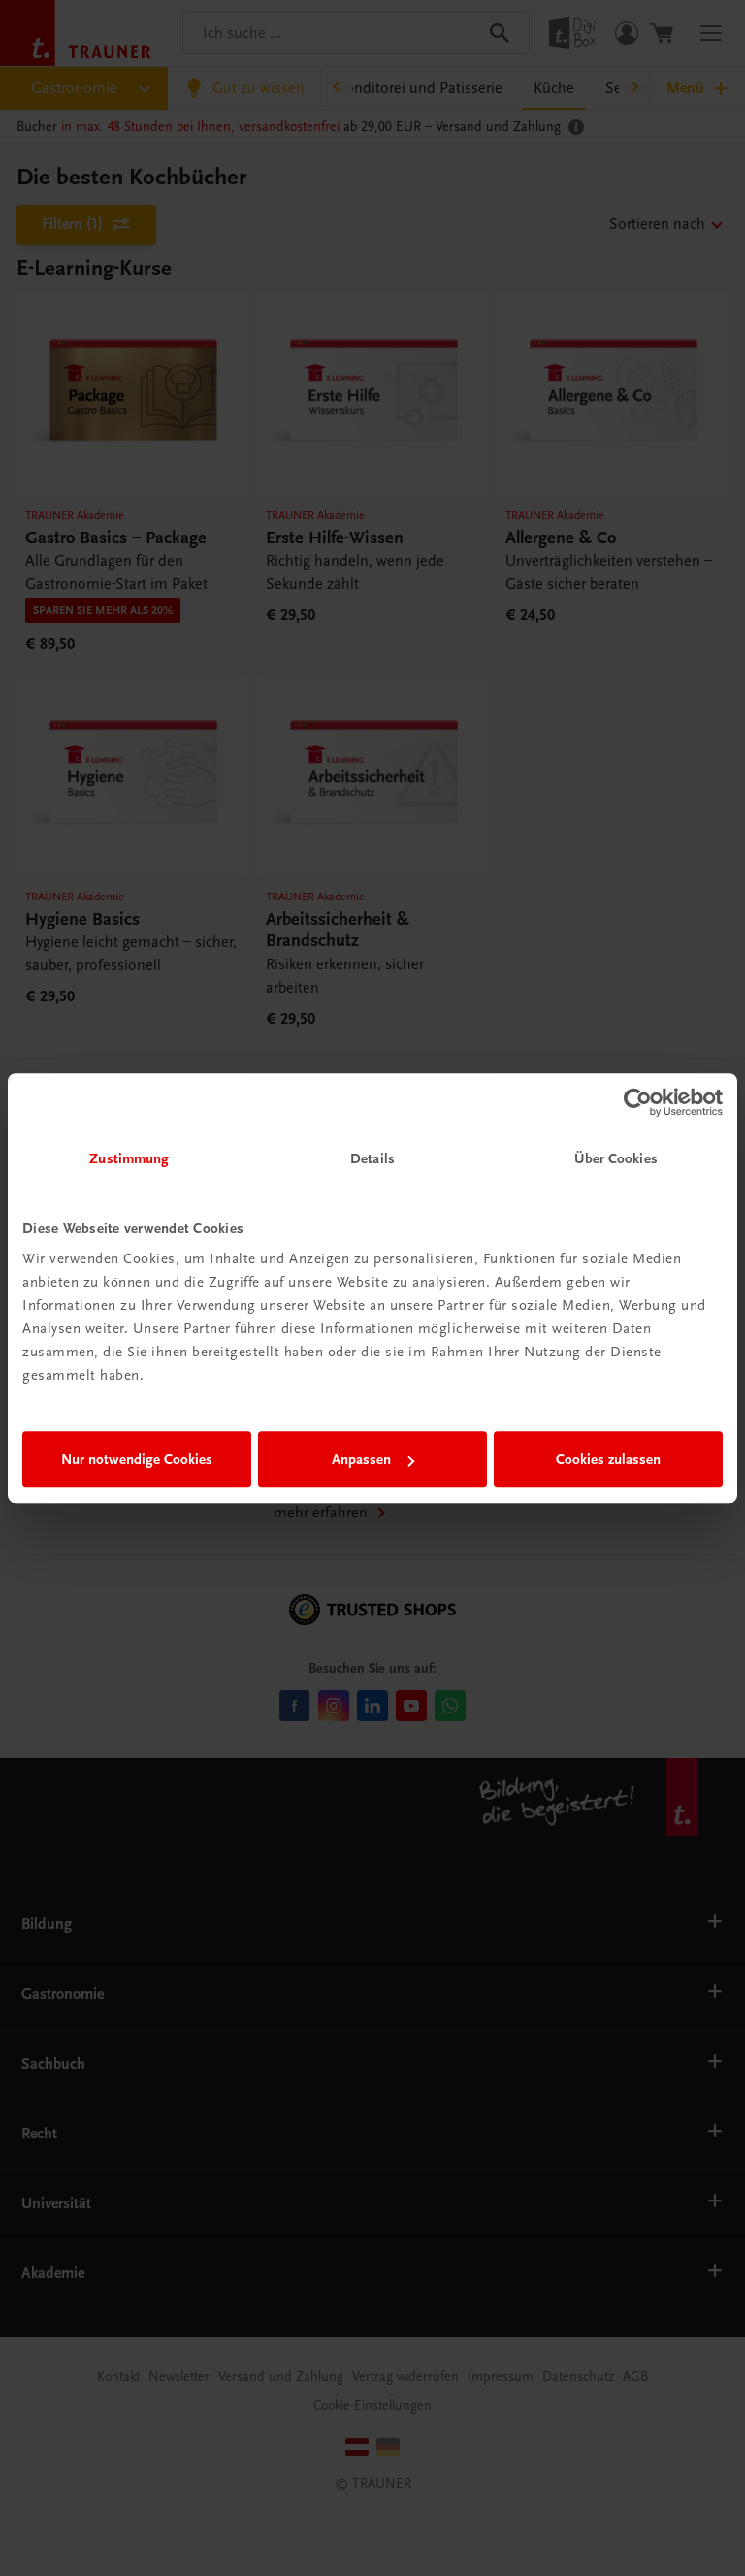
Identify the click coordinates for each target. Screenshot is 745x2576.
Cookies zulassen (608, 1459)
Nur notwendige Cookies (137, 1459)
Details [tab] (372, 1158)
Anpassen (361, 1459)
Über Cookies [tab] (616, 1158)
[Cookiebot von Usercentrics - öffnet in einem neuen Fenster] (638, 1102)
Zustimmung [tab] (129, 1158)
